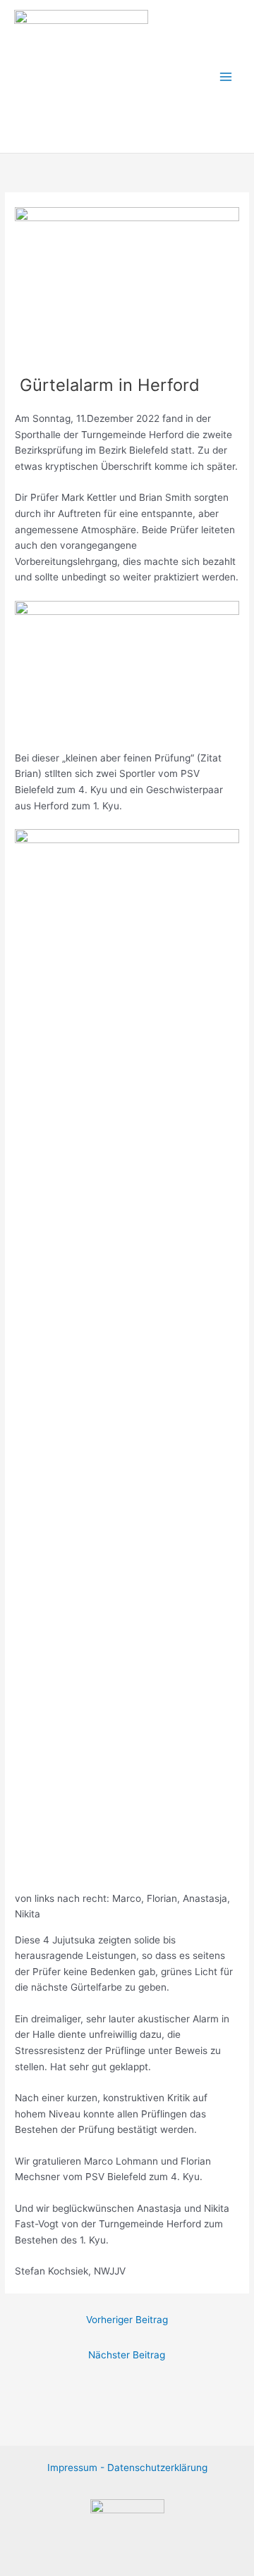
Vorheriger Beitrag (127, 2320)
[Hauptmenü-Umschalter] (226, 76)
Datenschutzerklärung (157, 2468)
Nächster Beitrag (127, 2355)
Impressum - (77, 2468)
